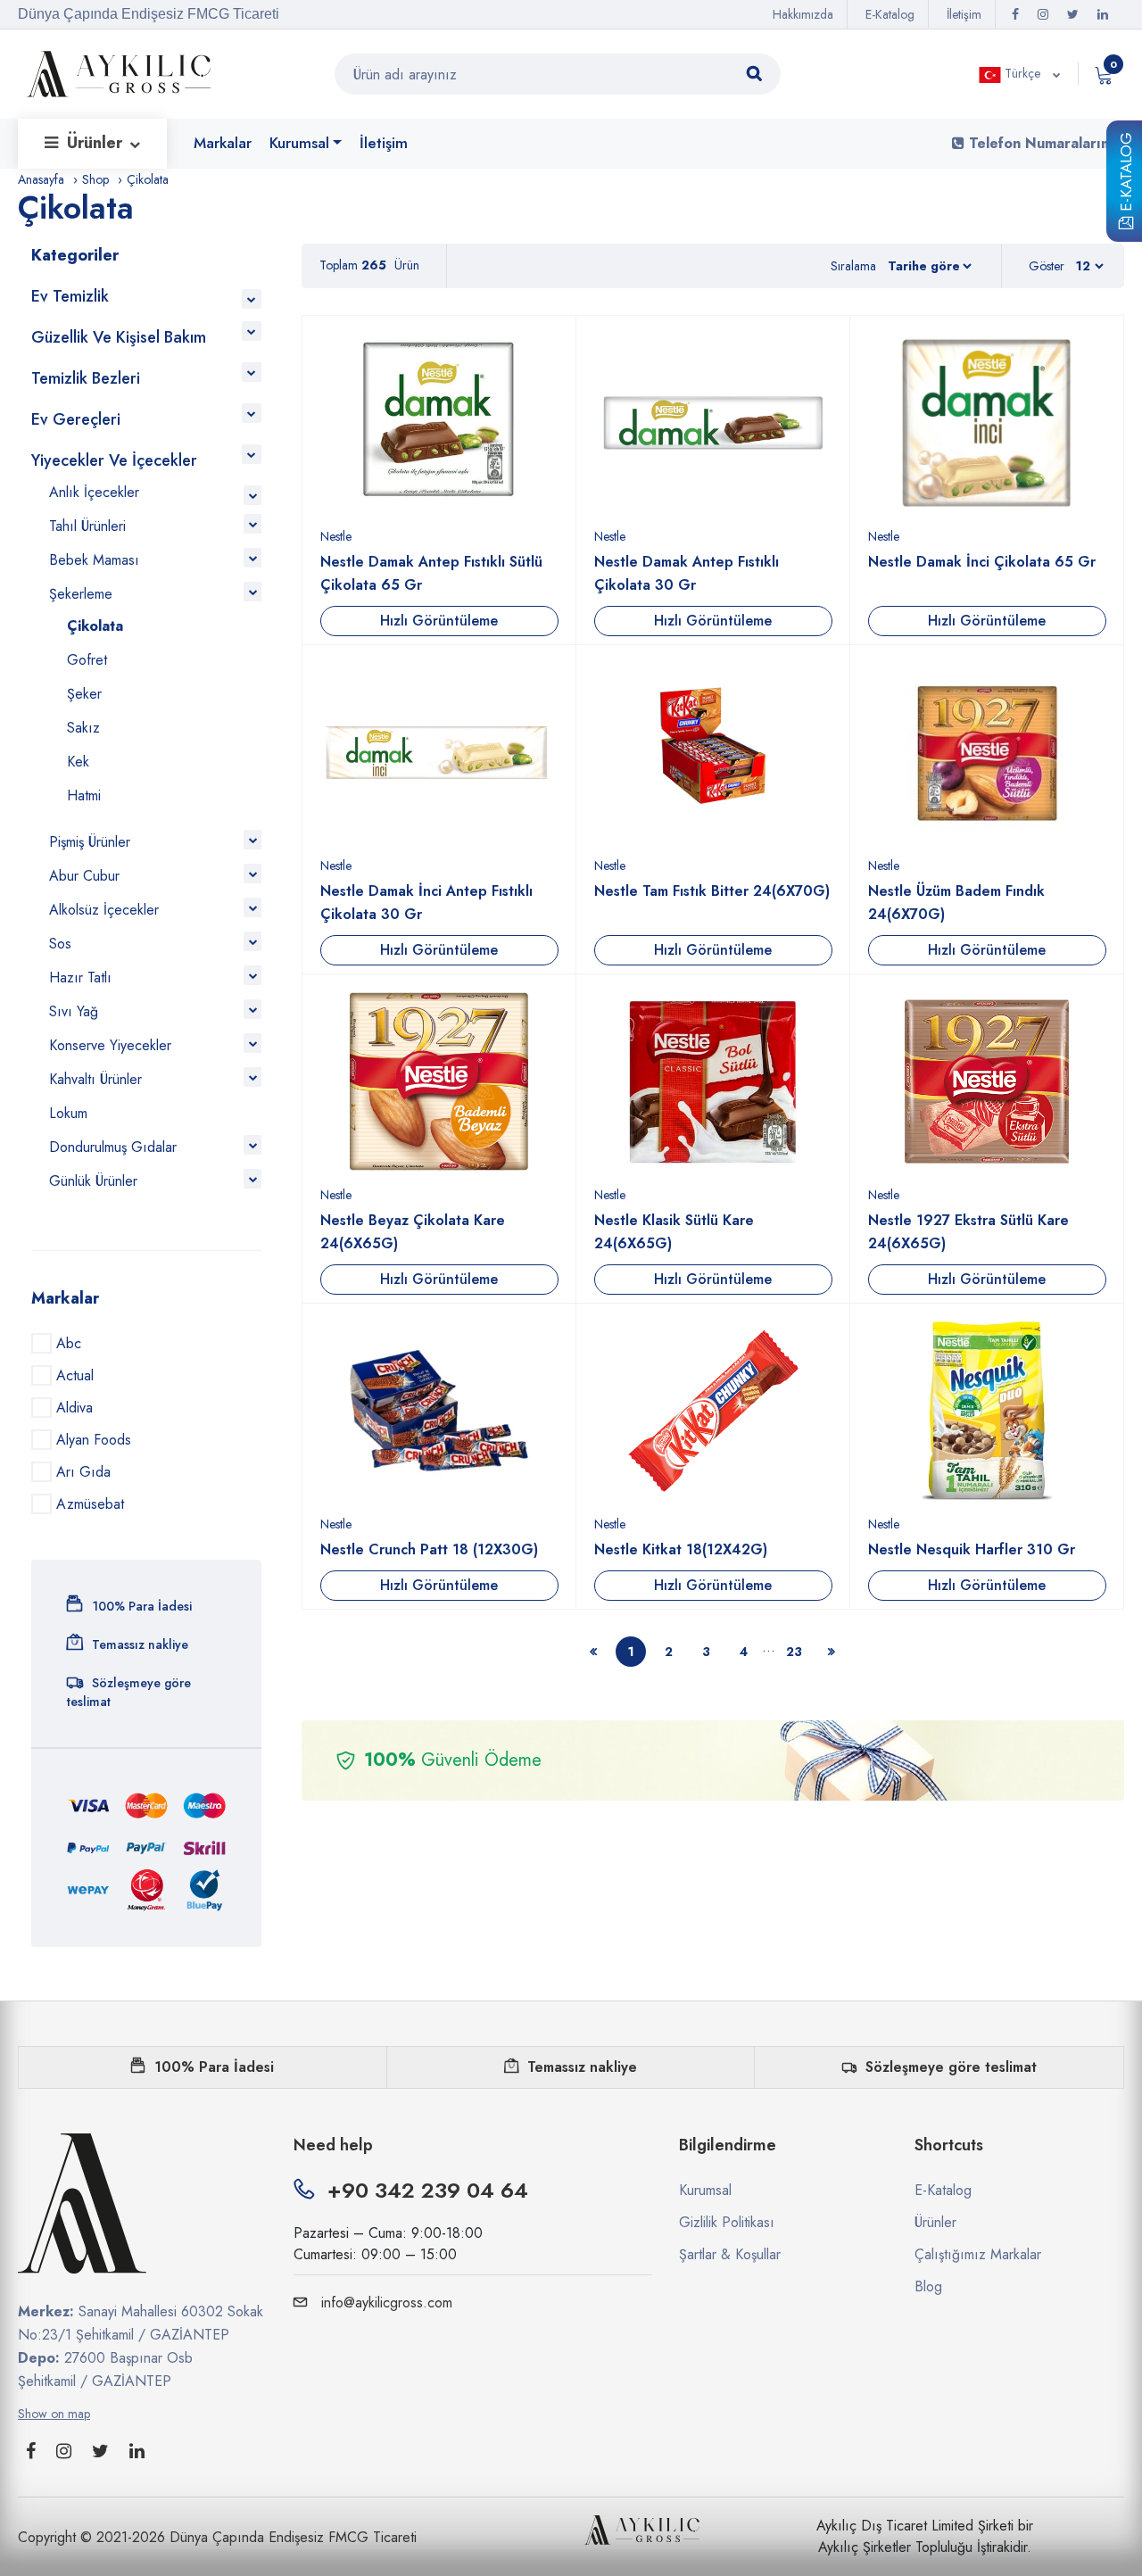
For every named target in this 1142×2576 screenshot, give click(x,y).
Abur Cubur (84, 876)
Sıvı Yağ (74, 1011)
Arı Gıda (83, 1472)
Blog (928, 2286)
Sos (60, 944)
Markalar (223, 143)
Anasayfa (41, 179)
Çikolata (95, 626)
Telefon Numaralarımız (1044, 143)
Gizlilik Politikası (727, 2222)
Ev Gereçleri (76, 419)
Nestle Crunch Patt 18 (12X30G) (429, 1549)
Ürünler (97, 143)
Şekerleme (81, 594)
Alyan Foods (94, 1440)
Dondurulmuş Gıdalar (113, 1147)
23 (794, 1652)
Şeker (84, 694)
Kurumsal (299, 143)
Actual (75, 1375)
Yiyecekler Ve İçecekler (114, 460)
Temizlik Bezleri (86, 378)
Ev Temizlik (70, 296)
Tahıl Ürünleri (87, 526)
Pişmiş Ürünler (90, 842)
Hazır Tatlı (80, 977)
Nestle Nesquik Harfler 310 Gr (972, 1549)
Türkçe (1022, 73)
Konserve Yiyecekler (110, 1045)
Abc (69, 1343)
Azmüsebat (90, 1504)
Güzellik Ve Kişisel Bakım (119, 337)
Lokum (68, 1113)
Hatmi (84, 795)
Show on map (54, 2414)
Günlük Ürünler (93, 1181)
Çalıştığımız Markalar (978, 2254)
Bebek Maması (94, 560)
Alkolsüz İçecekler (104, 910)
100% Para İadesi (214, 2067)
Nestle (336, 536)
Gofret (87, 660)
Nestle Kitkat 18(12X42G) (681, 1549)
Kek (78, 762)
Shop (95, 179)
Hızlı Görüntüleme (439, 621)
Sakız (83, 728)
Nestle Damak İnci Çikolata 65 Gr (982, 562)
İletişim (964, 14)
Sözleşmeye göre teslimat (951, 2067)
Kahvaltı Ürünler (95, 1079)
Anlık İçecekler (94, 492)
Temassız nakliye (582, 2067)
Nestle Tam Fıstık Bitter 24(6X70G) (712, 891)
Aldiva (74, 1408)
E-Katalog (1126, 175)
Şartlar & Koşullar (730, 2254)
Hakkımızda (803, 14)
